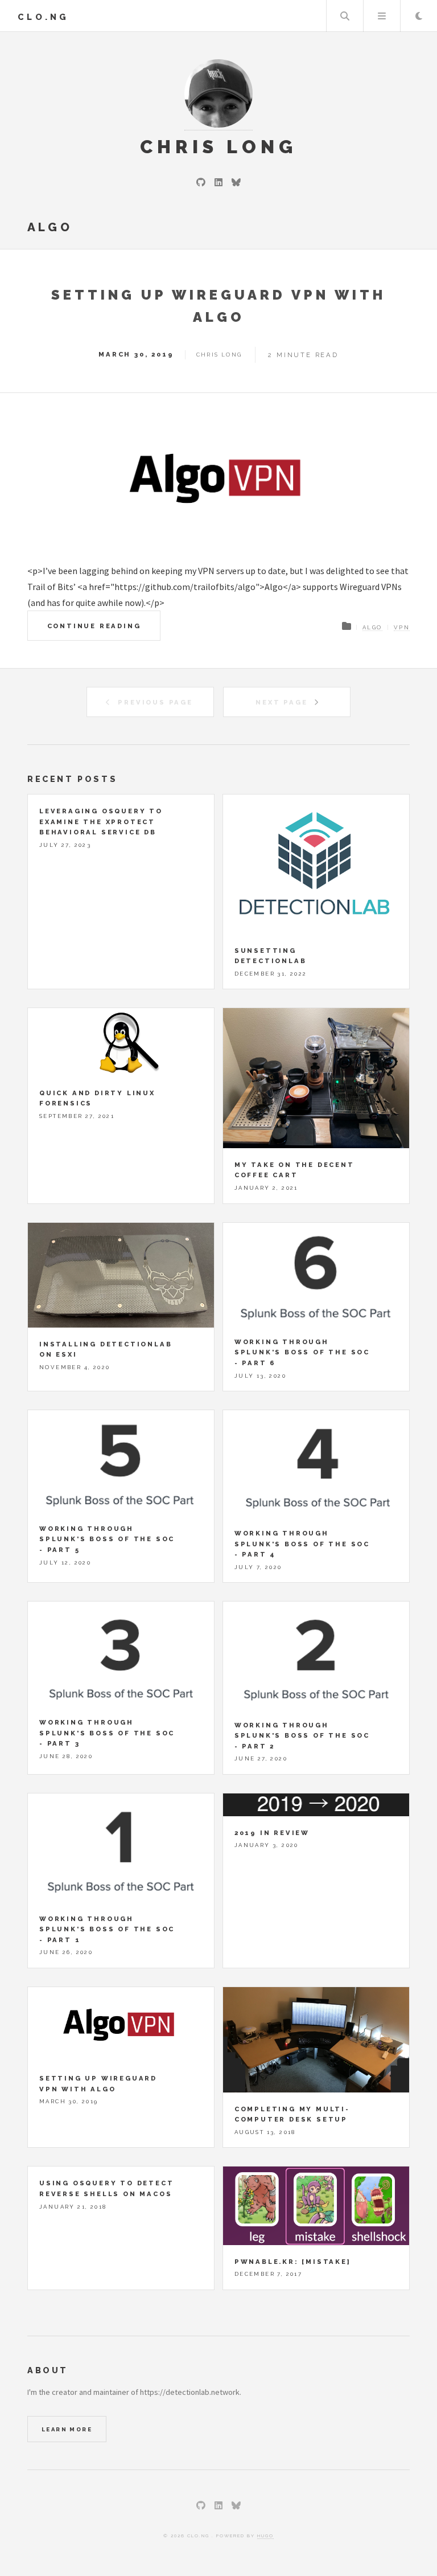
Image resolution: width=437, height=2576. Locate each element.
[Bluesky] (236, 182)
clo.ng (43, 17)
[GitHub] (201, 182)
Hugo (265, 2536)
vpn (402, 627)
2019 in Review (272, 1833)
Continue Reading (94, 626)
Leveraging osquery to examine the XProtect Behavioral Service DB (101, 822)
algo (372, 627)
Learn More (67, 2429)
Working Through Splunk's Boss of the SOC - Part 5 (107, 1539)
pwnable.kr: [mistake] (293, 2262)
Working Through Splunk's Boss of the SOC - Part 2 (302, 1736)
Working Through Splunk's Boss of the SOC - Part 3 (107, 1733)
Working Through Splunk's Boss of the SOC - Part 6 (302, 1352)
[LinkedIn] (218, 182)
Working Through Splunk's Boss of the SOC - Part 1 (107, 1929)
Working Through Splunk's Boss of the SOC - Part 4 (302, 1544)
